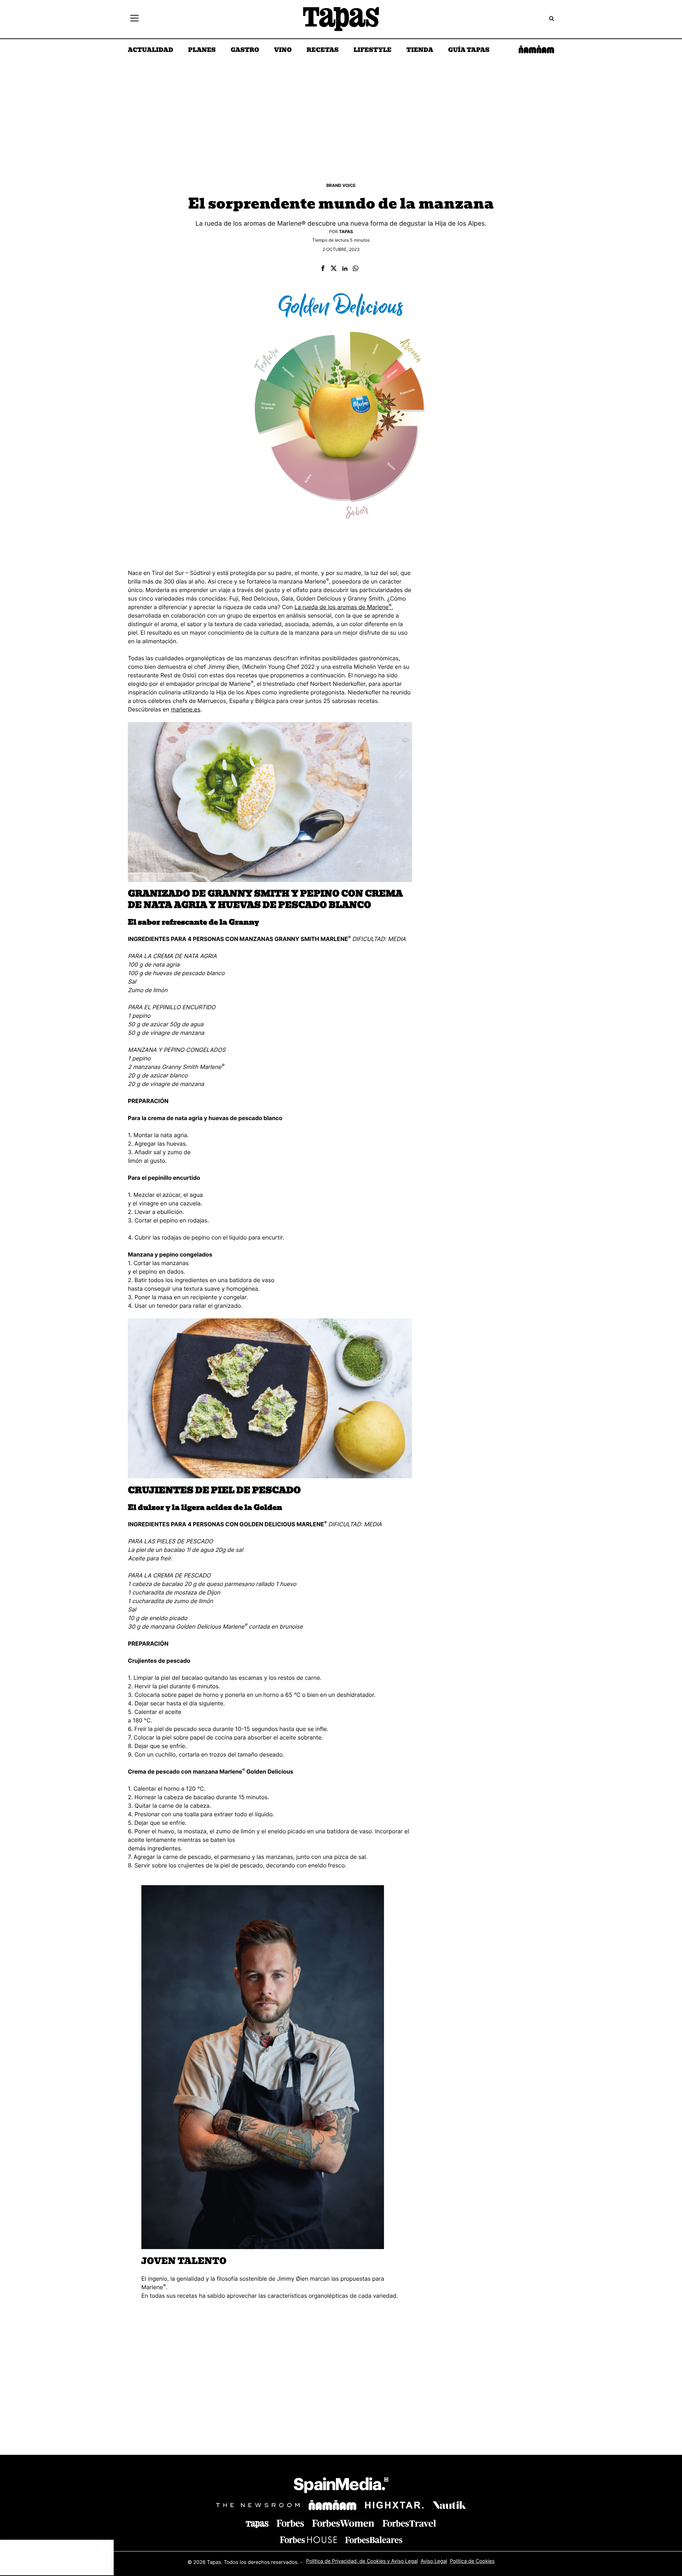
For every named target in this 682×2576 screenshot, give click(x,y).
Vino (283, 50)
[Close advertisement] (107, 2547)
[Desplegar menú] (134, 19)
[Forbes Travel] (343, 2523)
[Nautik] (449, 2505)
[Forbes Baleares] (374, 2540)
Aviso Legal (434, 2561)
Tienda (420, 50)
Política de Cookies (472, 2561)
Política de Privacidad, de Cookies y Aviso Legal (362, 2561)
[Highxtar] (394, 2505)
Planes (202, 50)
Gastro (245, 50)
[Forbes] (290, 2523)
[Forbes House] (308, 2540)
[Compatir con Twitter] (334, 269)
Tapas (346, 232)
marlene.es (186, 709)
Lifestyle (372, 50)
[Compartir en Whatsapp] (356, 269)
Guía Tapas (469, 50)
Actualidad (151, 50)
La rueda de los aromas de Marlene (343, 607)
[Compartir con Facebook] (323, 269)
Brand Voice (341, 185)
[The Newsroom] (258, 2505)
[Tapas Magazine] (257, 2524)
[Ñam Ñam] (332, 2505)
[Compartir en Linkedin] (345, 269)
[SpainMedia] (341, 2486)
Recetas (323, 50)
